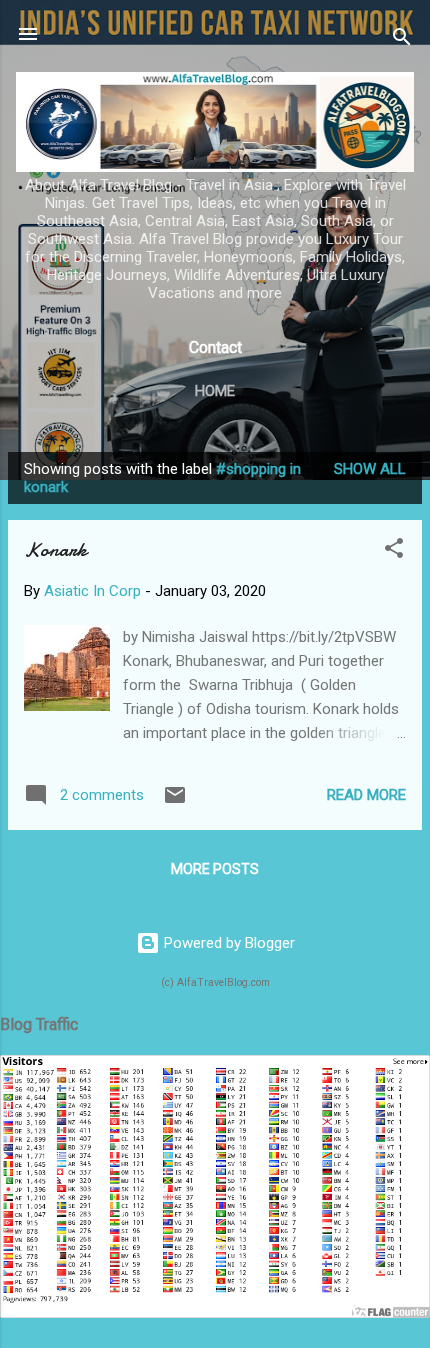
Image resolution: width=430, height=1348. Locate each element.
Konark (55, 549)
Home (215, 391)
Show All (370, 469)
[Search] (402, 40)
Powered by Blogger (227, 943)
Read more (366, 795)
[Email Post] (175, 802)
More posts (215, 869)
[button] (394, 551)
